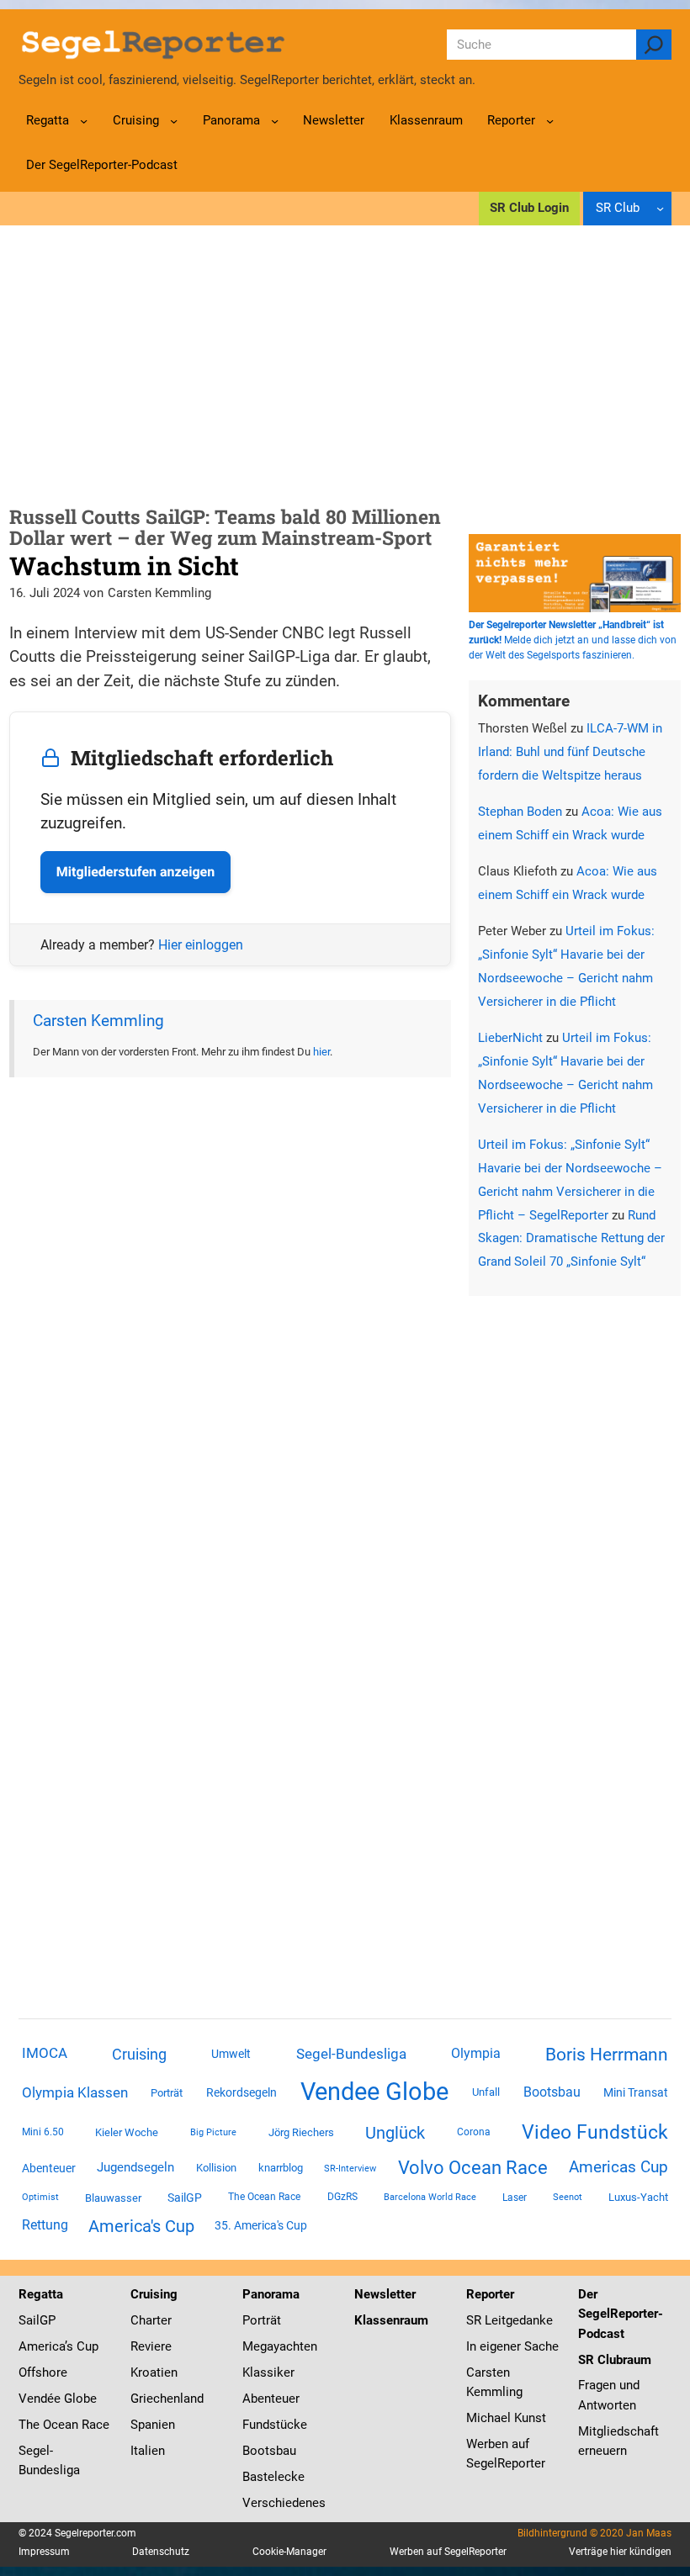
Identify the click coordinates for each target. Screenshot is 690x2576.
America (42, 2346)
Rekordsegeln (241, 2092)
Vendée (40, 2399)
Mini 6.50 (43, 2132)
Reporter (490, 2294)
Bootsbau (552, 2092)
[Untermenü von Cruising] (174, 121)
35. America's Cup (261, 2225)
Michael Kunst (506, 2418)
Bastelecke (273, 2477)
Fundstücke (275, 2425)
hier (321, 1052)
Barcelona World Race (430, 2197)
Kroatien (154, 2372)
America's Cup (141, 2226)
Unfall (486, 2092)
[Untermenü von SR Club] (660, 208)
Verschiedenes (284, 2503)
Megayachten (280, 2346)
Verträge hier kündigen (620, 2552)
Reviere (151, 2346)
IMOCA (45, 2053)
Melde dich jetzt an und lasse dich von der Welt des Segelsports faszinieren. (573, 640)
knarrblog (281, 2168)
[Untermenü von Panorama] (275, 121)
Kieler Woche (127, 2132)
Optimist (40, 2197)
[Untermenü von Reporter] (550, 121)
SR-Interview (350, 2168)
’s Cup (82, 2346)
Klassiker (268, 2372)
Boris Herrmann (607, 2054)
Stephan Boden (520, 812)
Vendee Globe (374, 2092)
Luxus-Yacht (638, 2197)
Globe (79, 2399)
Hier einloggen (201, 945)
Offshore (43, 2372)
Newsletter (385, 2294)
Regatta (41, 2294)
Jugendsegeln (135, 2167)
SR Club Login (529, 208)
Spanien (153, 2425)
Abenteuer (49, 2168)
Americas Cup (618, 2167)
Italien (148, 2451)
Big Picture (213, 2132)
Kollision (216, 2168)
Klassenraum (391, 2320)
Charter (151, 2320)
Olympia (476, 2053)
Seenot (568, 2197)
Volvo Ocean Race (473, 2167)
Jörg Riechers (301, 2132)
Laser (515, 2198)
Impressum (44, 2552)
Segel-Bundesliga (351, 2054)
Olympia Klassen (75, 2092)
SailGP (185, 2198)
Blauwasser (113, 2198)
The (31, 2425)
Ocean (61, 2425)
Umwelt (231, 2054)
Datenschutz (161, 2552)
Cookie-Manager (289, 2552)
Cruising (139, 2054)
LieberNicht (510, 1038)
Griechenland (167, 2399)
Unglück (395, 2133)
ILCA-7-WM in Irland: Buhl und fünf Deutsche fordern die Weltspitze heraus (570, 752)
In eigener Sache (512, 2346)
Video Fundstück (595, 2132)
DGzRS (342, 2197)
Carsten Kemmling (98, 1021)
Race (94, 2425)
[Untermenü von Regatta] (84, 121)
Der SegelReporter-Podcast (621, 2314)
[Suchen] (654, 45)
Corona (474, 2132)
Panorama (271, 2294)
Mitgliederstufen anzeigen (135, 872)
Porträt (167, 2093)
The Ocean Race (264, 2197)
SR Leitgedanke (510, 2320)
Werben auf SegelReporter (448, 2552)
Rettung (45, 2225)
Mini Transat (636, 2092)
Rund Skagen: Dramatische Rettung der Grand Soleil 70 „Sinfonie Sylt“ (571, 1239)
